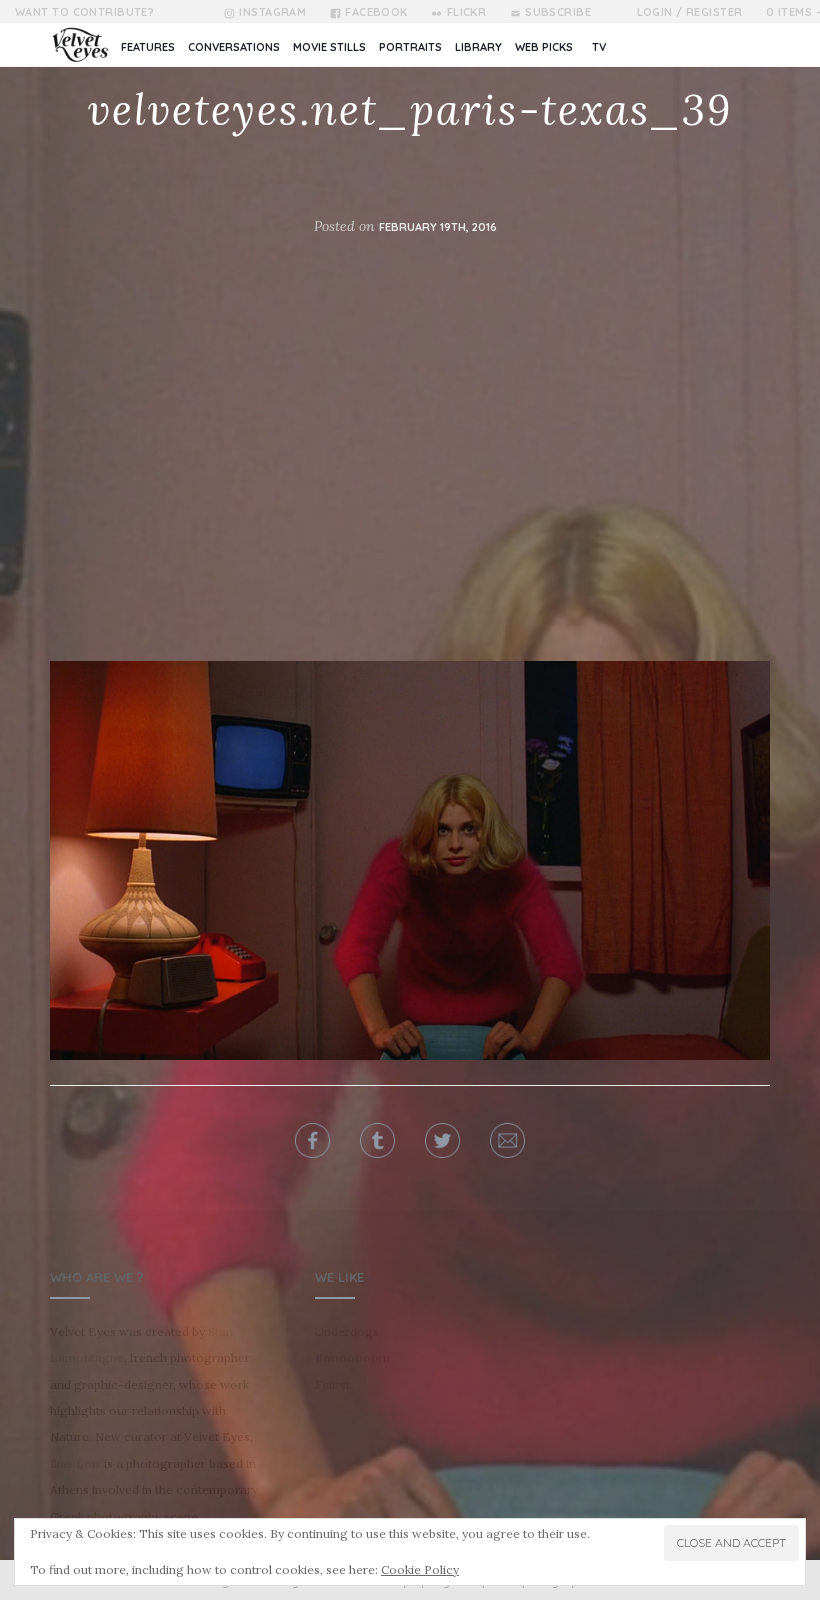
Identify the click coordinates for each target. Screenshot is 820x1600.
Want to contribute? (84, 12)
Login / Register (690, 12)
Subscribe (558, 12)
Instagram (272, 12)
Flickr (466, 12)
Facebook (376, 12)
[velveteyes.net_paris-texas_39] (410, 859)
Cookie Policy (420, 1569)
